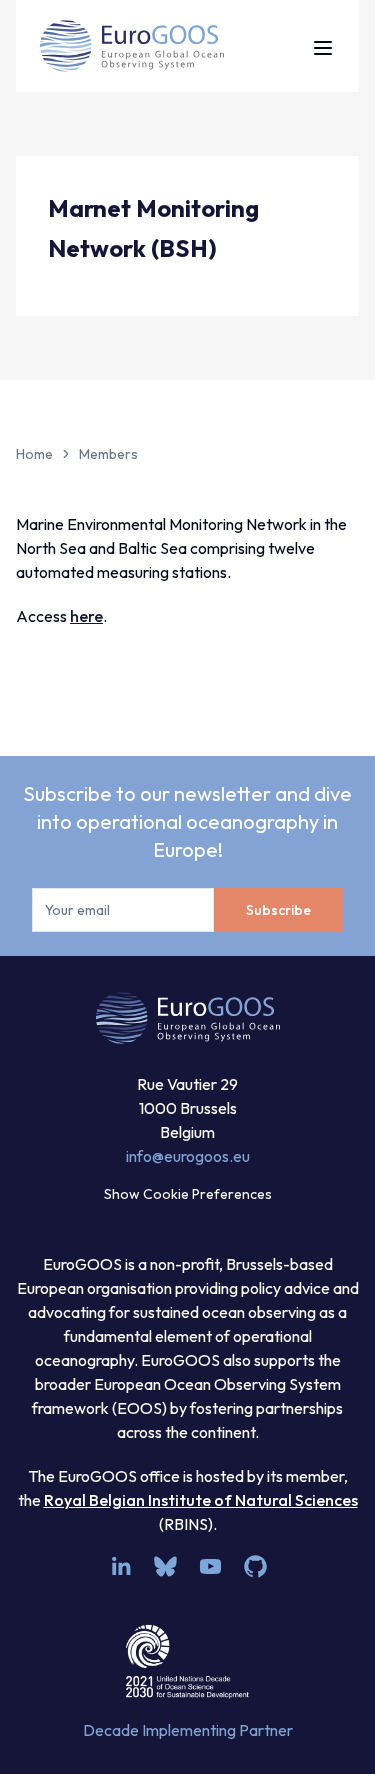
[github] (255, 1566)
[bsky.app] (165, 1566)
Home (34, 454)
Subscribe (278, 910)
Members (108, 454)
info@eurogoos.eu (188, 1156)
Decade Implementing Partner (188, 1730)
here (86, 616)
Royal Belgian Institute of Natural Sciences (201, 1500)
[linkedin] (120, 1566)
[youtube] (210, 1566)
